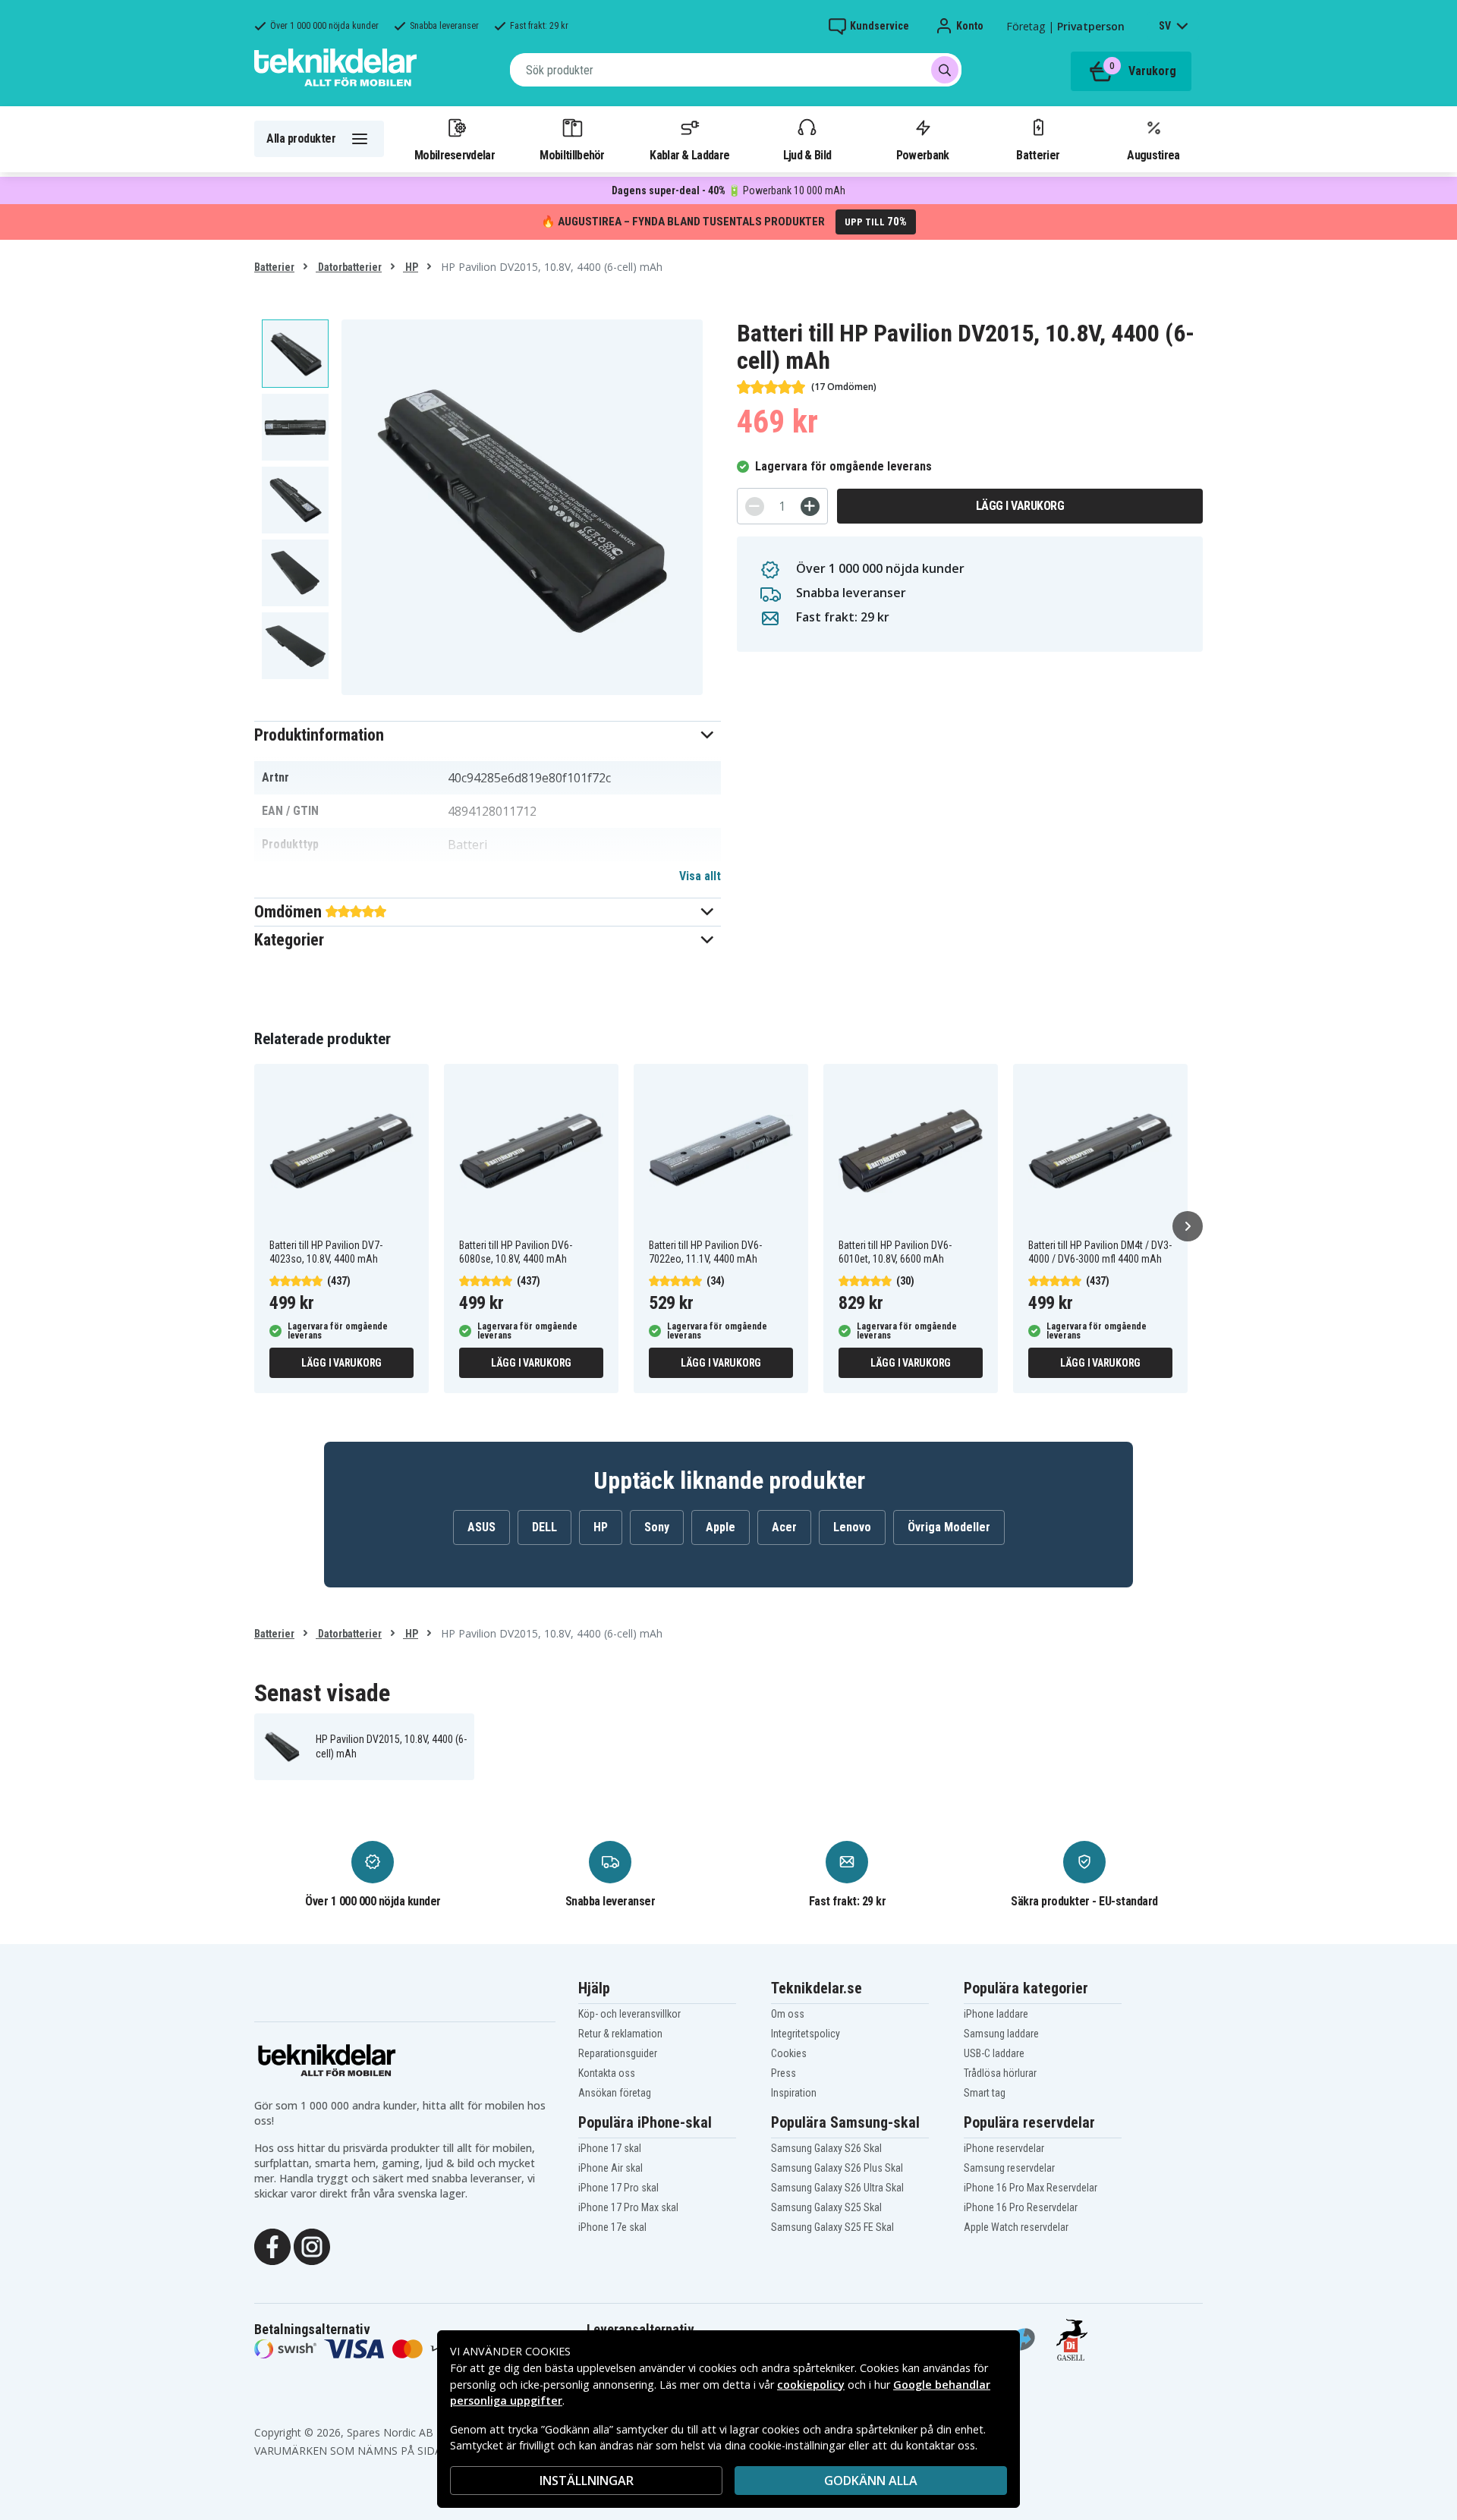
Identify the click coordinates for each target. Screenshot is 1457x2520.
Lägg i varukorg (1020, 506)
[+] (810, 507)
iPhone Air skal (610, 2168)
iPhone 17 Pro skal (618, 2188)
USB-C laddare (994, 2053)
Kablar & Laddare (689, 155)
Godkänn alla (871, 2481)
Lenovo (852, 1527)
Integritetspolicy (806, 2034)
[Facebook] (272, 2245)
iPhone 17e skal (612, 2227)
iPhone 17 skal (610, 2148)
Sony (657, 1527)
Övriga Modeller (949, 1527)
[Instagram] (312, 2245)
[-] (755, 507)
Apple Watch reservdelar (1016, 2227)
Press (784, 2073)
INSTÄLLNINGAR (587, 2481)
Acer (784, 1527)
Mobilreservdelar (455, 155)
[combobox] (736, 70)
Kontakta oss (607, 2073)
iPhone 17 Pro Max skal (628, 2207)
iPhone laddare (996, 2014)
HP (411, 267)
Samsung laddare (1001, 2034)
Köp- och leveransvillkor (629, 2014)
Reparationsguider (618, 2053)
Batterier (1038, 155)
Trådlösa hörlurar (1000, 2073)
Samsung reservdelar (1009, 2168)
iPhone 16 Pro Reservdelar (1021, 2207)
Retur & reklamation (620, 2034)
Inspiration (794, 2093)
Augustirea (1153, 155)
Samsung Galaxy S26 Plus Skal (837, 2168)
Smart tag (985, 2093)
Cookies (789, 2053)
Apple (721, 1527)
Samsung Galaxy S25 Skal (826, 2207)
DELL (544, 1527)
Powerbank (923, 155)
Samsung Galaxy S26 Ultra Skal (837, 2188)
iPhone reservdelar (1004, 2148)
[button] (488, 735)
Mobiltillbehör (572, 155)
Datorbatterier (349, 267)
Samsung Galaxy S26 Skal (826, 2148)
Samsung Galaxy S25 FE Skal (832, 2227)
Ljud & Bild (807, 155)
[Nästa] (1188, 1226)
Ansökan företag (615, 2093)
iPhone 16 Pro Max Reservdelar (1031, 2188)
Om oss (788, 2014)
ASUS (481, 1527)
